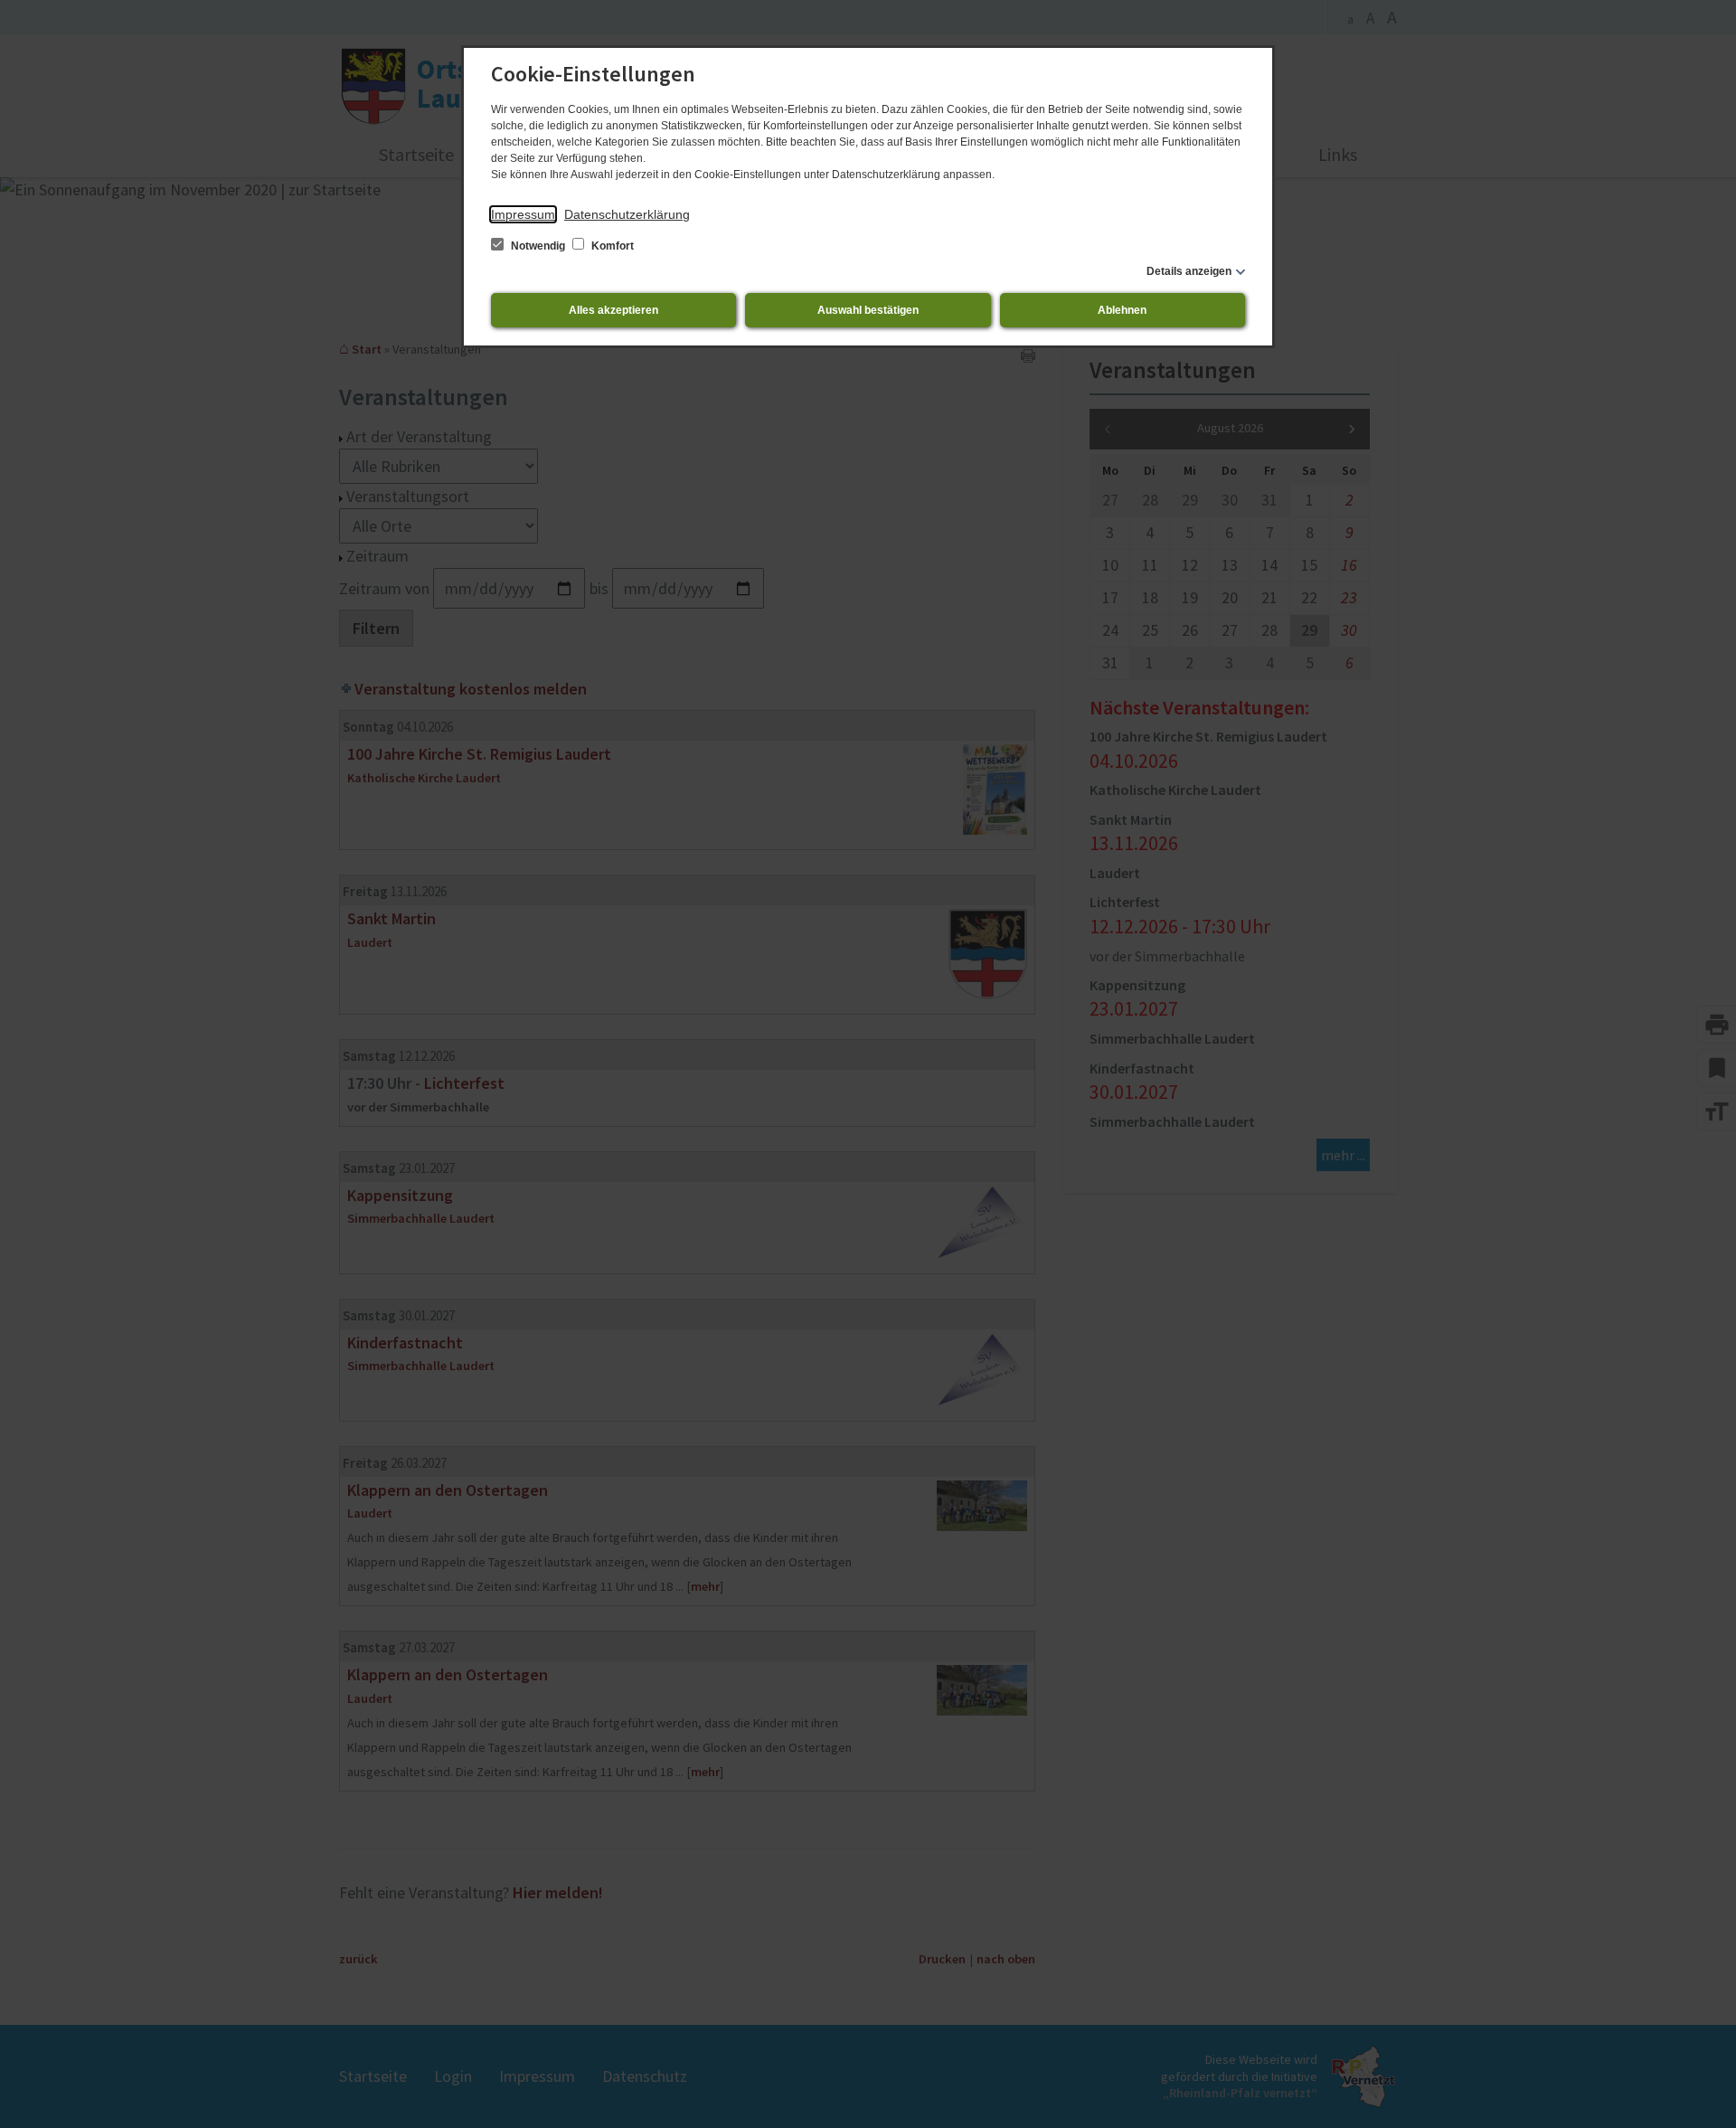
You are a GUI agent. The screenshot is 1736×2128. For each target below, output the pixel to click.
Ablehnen (1122, 310)
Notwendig (538, 246)
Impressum (523, 214)
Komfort (611, 246)
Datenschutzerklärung (627, 214)
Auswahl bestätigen (868, 310)
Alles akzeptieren (613, 310)
